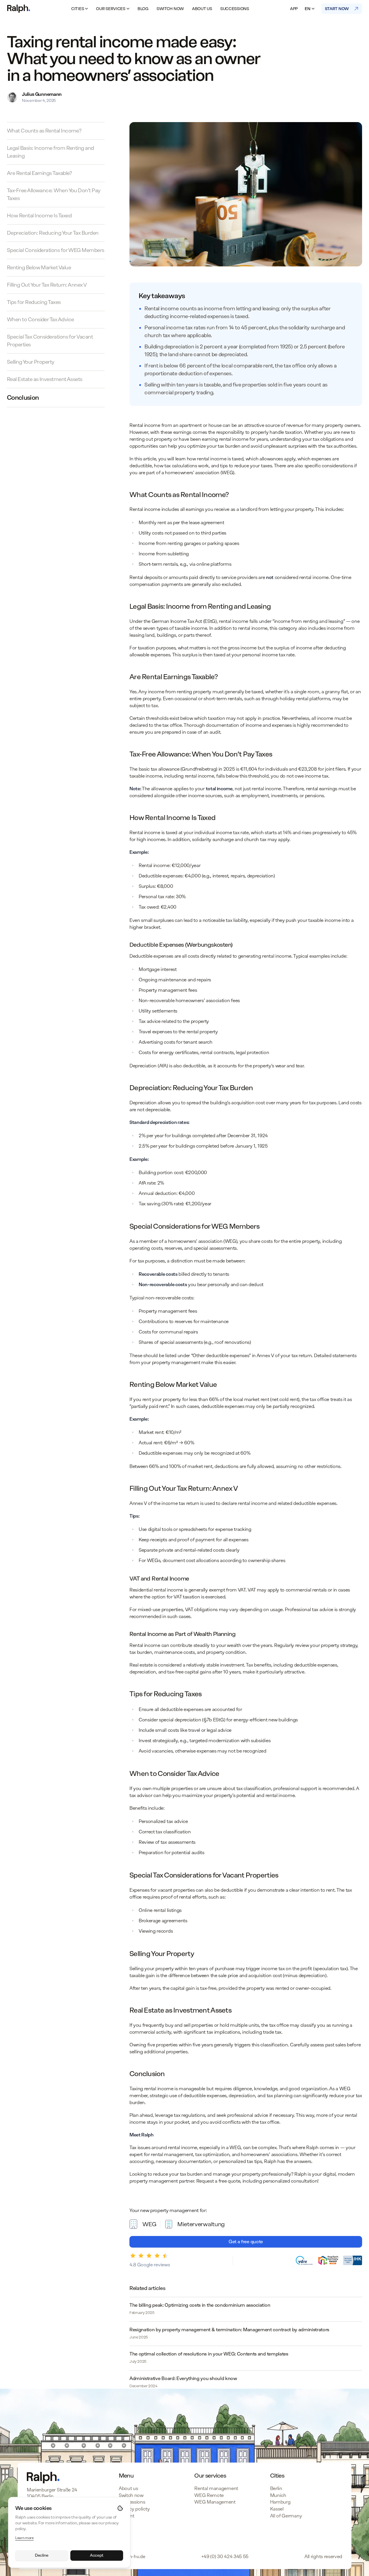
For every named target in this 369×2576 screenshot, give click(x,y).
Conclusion (23, 398)
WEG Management (215, 2502)
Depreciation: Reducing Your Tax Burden (53, 233)
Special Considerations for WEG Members (55, 250)
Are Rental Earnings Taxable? (39, 173)
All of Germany (286, 2516)
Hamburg (280, 2502)
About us (202, 9)
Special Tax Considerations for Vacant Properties (50, 341)
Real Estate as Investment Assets (45, 379)
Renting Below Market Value (39, 268)
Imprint (127, 2516)
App (294, 9)
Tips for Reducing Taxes (34, 302)
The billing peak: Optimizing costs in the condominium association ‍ (200, 2305)
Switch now (170, 9)
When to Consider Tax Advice (40, 320)
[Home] (19, 9)
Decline (42, 2555)
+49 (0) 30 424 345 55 (225, 2557)
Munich (278, 2495)
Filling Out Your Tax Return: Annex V (47, 285)
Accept (97, 2555)
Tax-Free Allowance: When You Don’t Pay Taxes (54, 194)
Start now (337, 9)
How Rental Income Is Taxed (39, 216)
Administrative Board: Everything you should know (183, 2378)
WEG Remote (209, 2495)
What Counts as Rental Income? (44, 131)
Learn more (25, 2538)
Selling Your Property (31, 362)
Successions (235, 9)
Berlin (276, 2488)
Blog (143, 9)
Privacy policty (134, 2509)
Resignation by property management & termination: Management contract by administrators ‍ (230, 2330)
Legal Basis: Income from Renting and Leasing (50, 152)
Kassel (277, 2509)
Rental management (216, 2488)
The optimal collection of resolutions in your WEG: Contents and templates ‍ (209, 2354)
